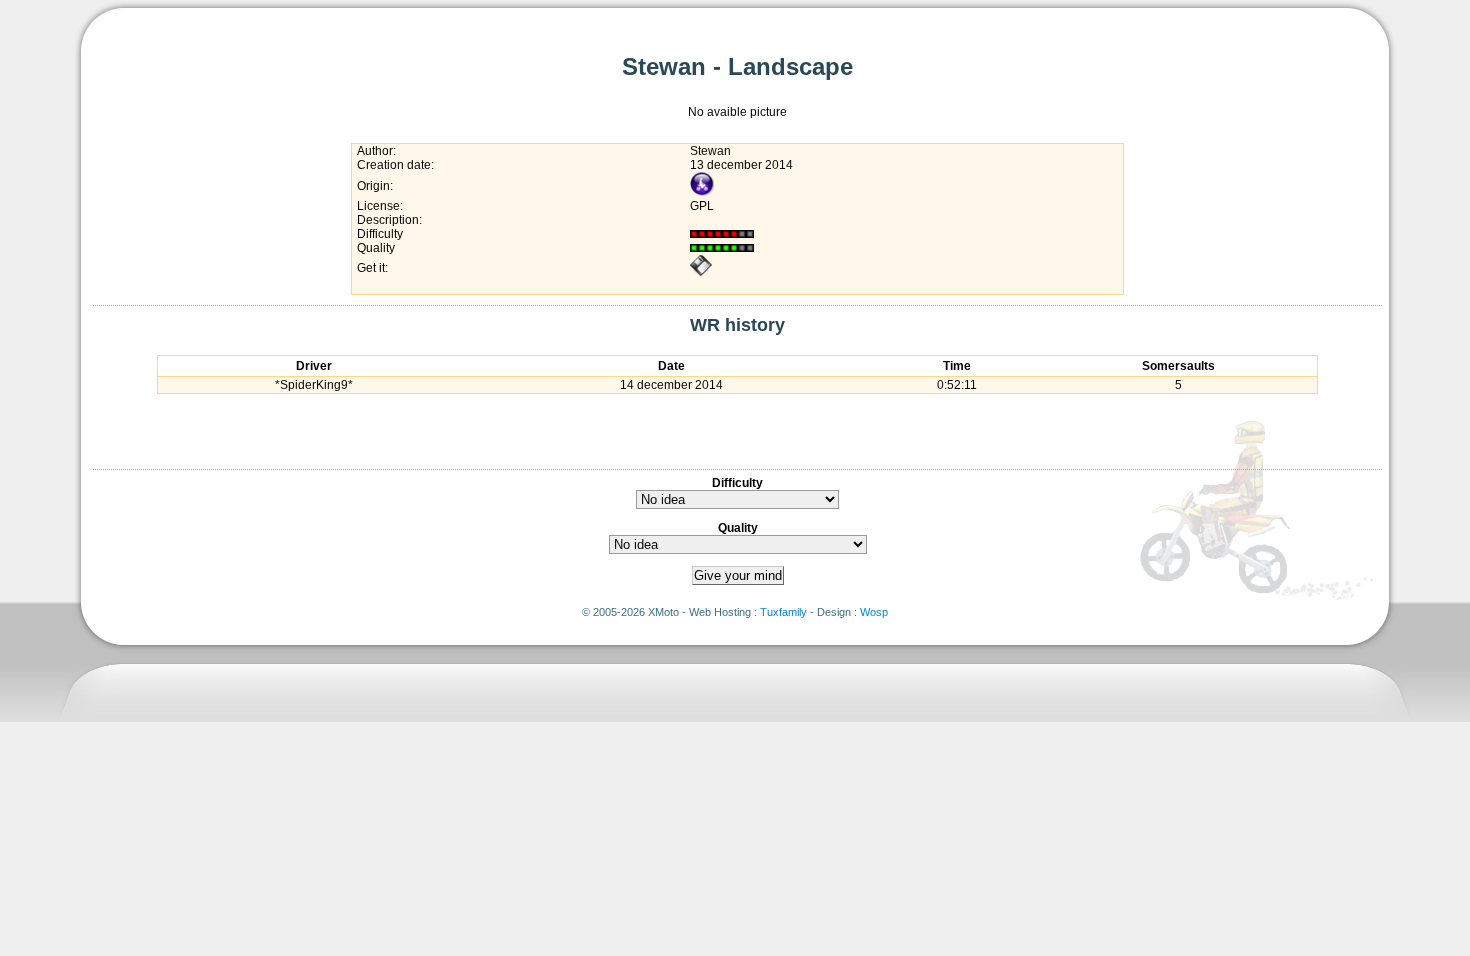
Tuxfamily (783, 612)
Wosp (874, 612)
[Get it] (701, 273)
